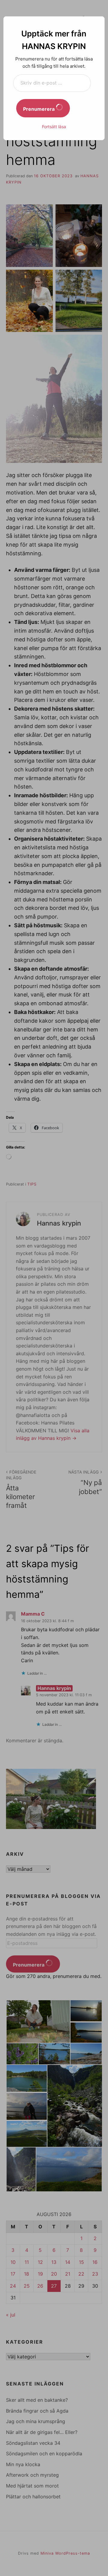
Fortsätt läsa (54, 127)
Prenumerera (39, 109)
